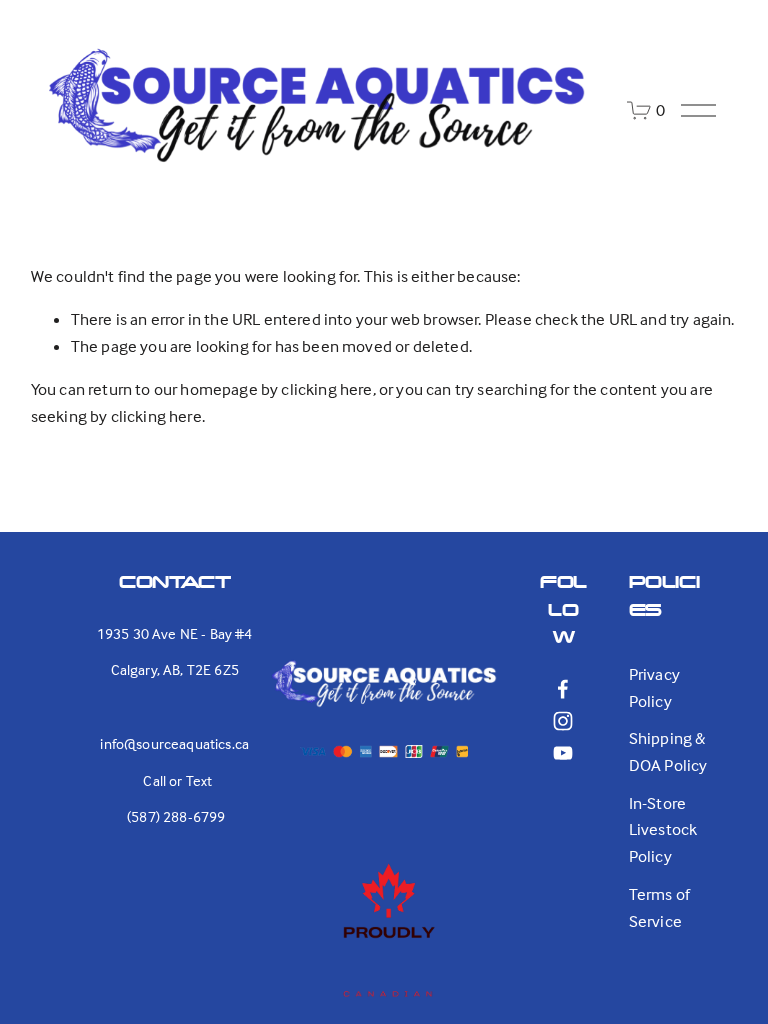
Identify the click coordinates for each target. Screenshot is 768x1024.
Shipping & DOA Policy (668, 752)
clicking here (326, 389)
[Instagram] (563, 721)
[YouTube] (563, 753)
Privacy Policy (654, 688)
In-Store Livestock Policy (663, 830)
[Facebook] (563, 689)
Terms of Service (659, 908)
